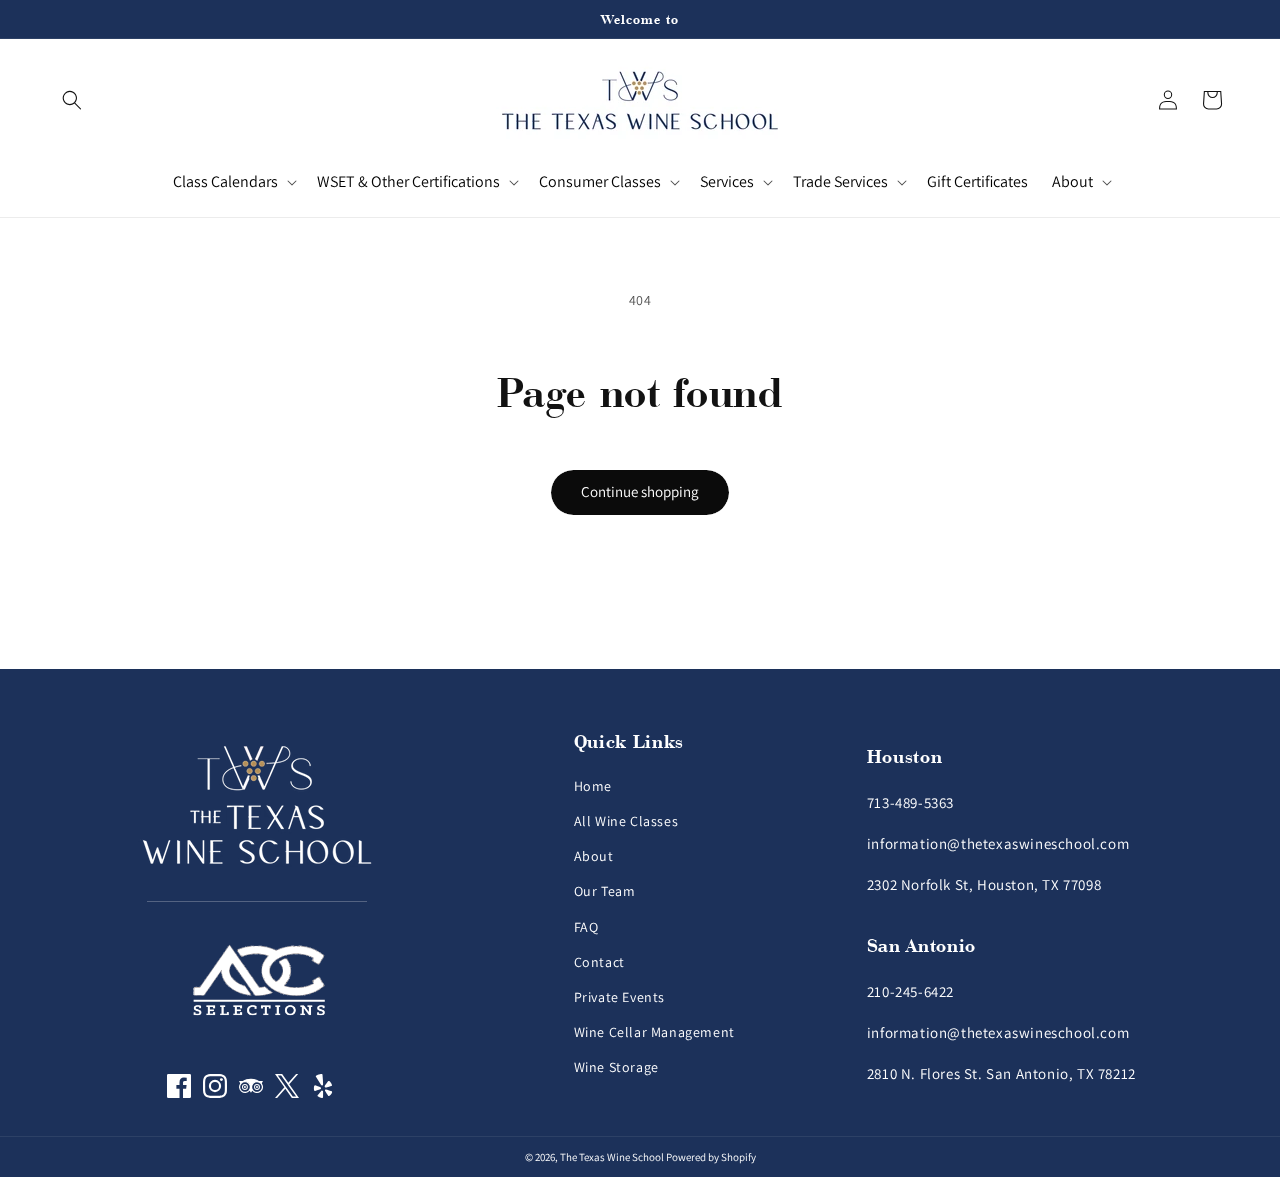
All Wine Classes (626, 821)
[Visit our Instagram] (215, 1093)
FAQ (586, 927)
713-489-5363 (910, 802)
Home (593, 786)
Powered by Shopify (711, 1157)
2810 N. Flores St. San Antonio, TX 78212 (1001, 1073)
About (594, 856)
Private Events (619, 997)
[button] (72, 100)
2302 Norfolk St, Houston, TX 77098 (984, 884)
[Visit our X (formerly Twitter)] (287, 1093)
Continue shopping (640, 491)
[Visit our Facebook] (179, 1093)
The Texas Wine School (612, 1157)
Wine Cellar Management (654, 1032)
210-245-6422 (910, 991)
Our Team (605, 891)
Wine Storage (616, 1067)
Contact (599, 962)
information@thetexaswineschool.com (998, 843)
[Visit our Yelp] (323, 1093)
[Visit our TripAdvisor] (251, 1093)
